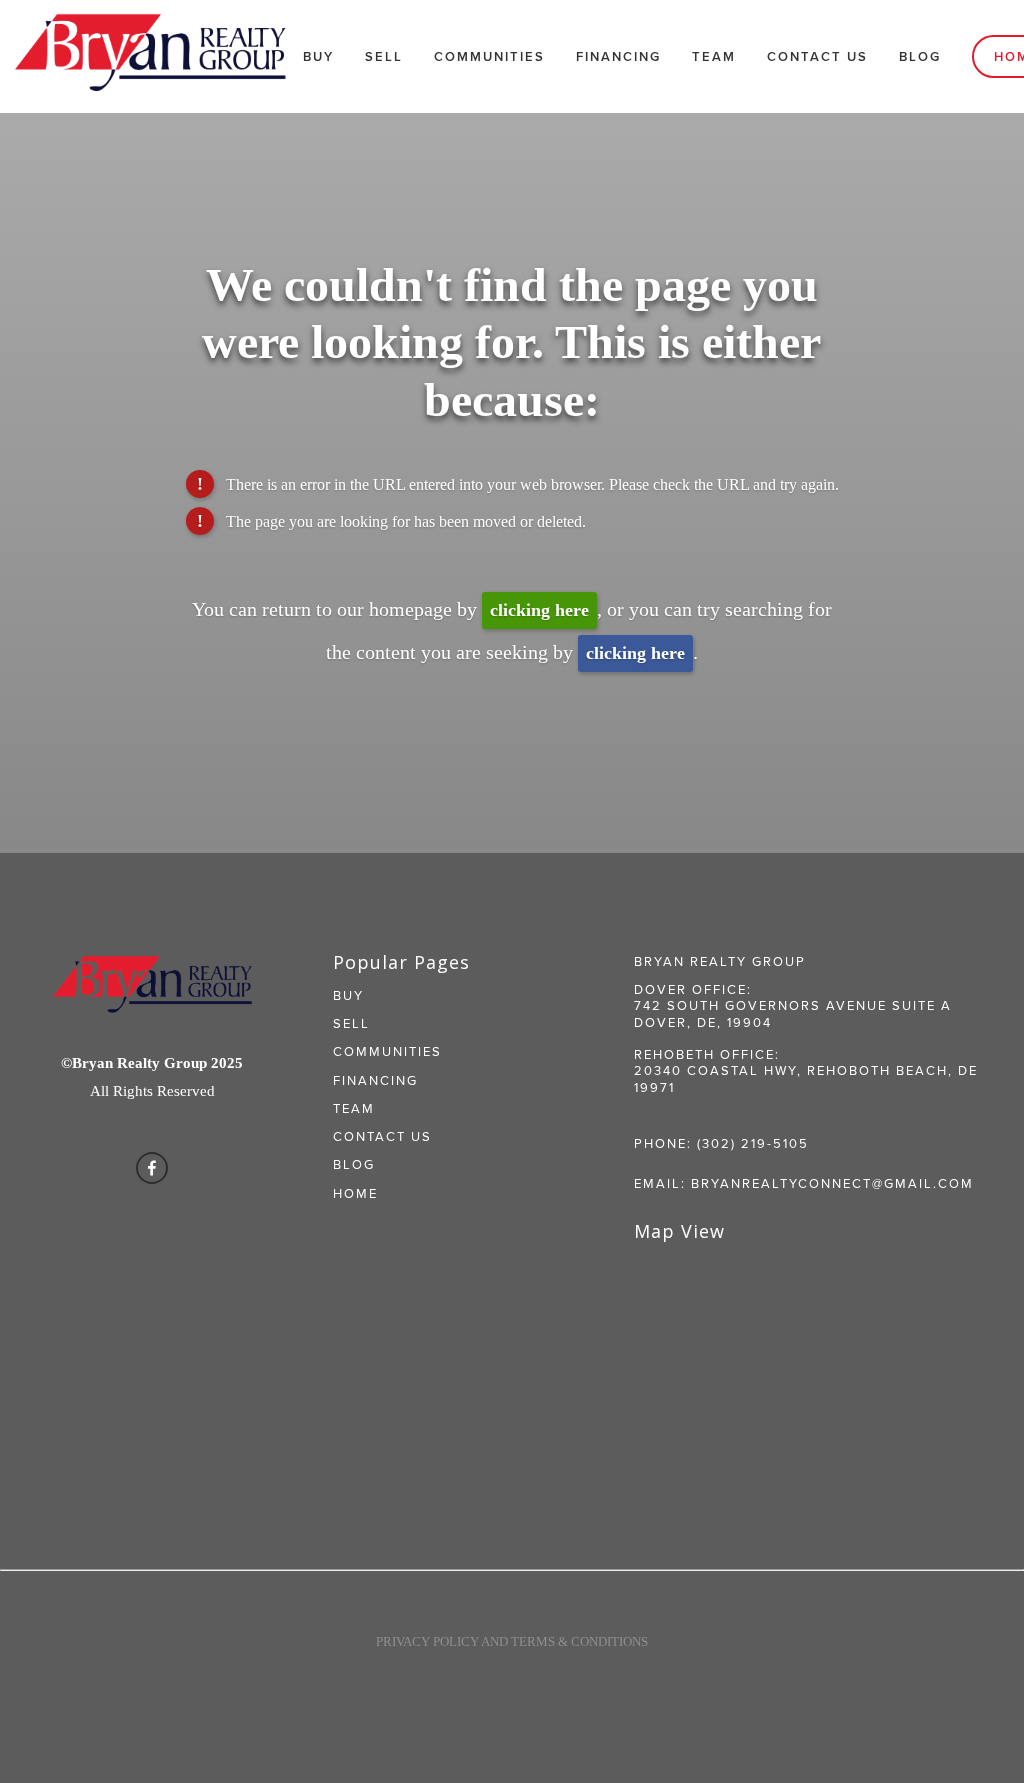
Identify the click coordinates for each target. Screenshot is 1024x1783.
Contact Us (817, 56)
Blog (920, 56)
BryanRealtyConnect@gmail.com (832, 1183)
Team (714, 56)
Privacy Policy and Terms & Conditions (512, 1641)
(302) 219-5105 (753, 1143)
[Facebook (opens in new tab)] (152, 1168)
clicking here (539, 610)
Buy (318, 56)
